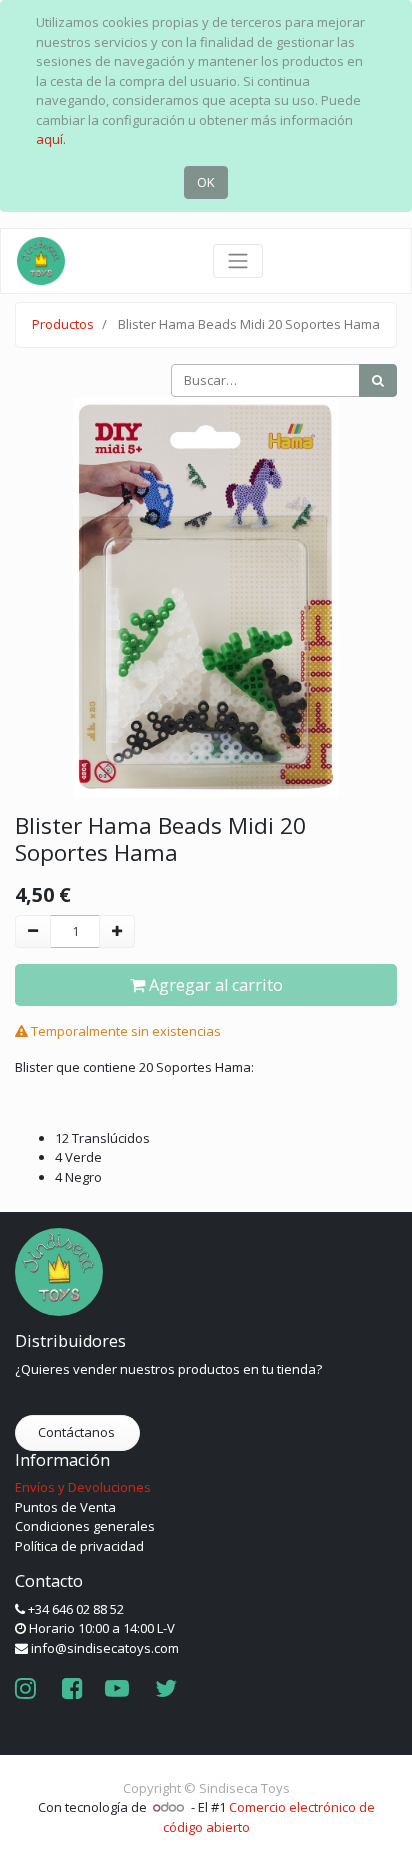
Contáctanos (78, 1432)
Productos (63, 324)
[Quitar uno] (33, 932)
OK (206, 182)
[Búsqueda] (378, 381)
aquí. (51, 139)
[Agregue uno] (117, 932)
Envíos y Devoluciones (83, 1487)
